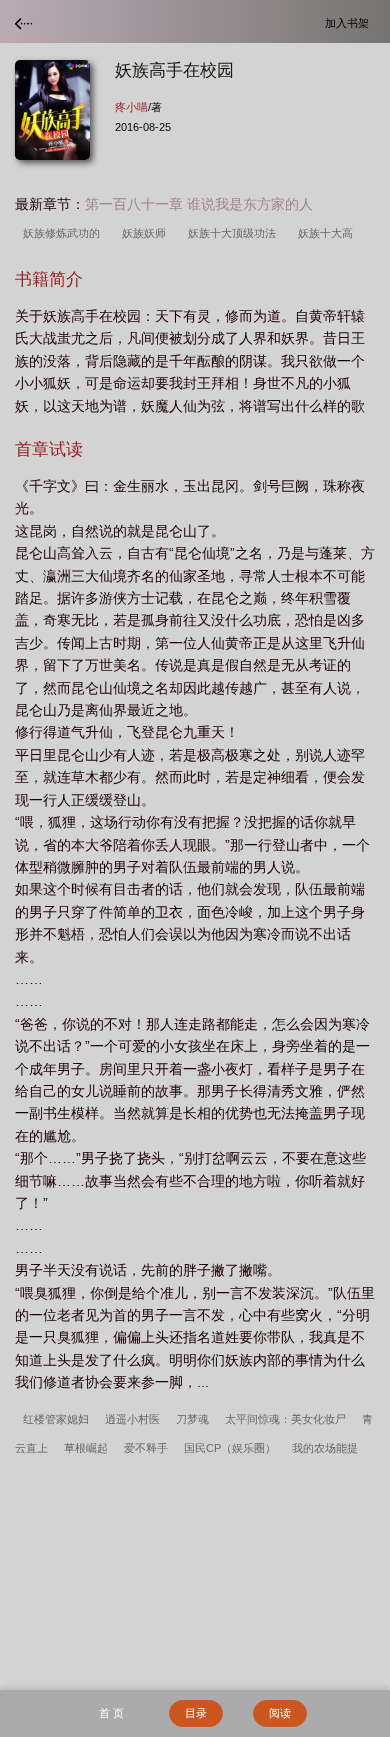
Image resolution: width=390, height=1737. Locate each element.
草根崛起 (86, 1448)
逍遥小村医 (132, 1419)
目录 (196, 1713)
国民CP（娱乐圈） (230, 1448)
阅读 (280, 1713)
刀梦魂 (192, 1419)
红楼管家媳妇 (56, 1419)
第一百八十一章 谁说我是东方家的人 (199, 204)
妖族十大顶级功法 (235, 233)
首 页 (111, 1713)
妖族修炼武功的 (64, 233)
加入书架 (350, 22)
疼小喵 (131, 107)
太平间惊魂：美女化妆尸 (285, 1419)
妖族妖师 (147, 233)
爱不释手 (146, 1448)
